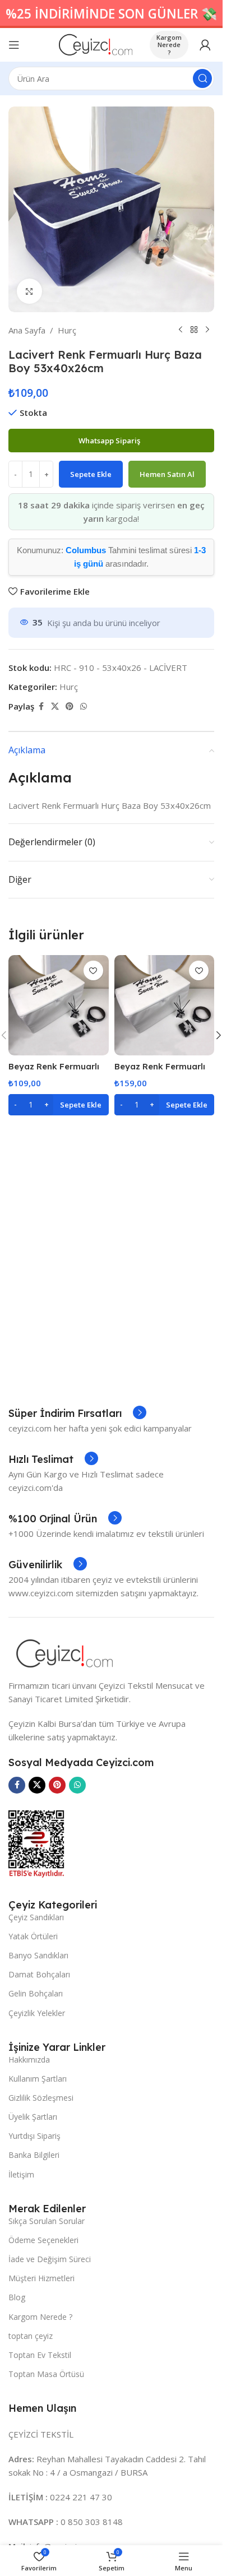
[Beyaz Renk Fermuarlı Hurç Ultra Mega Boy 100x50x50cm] (165, 1005)
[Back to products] (194, 330)
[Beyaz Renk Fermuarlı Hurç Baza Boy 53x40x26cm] (59, 1005)
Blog (17, 2297)
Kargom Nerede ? (169, 45)
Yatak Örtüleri (33, 1936)
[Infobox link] (77, 1414)
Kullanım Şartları (38, 2079)
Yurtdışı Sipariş (34, 2136)
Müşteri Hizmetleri (41, 2278)
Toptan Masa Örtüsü (46, 2374)
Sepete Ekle (91, 474)
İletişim (21, 2174)
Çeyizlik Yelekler (37, 2013)
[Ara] (202, 78)
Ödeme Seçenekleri (43, 2240)
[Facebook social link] (41, 706)
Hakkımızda (29, 2060)
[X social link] (55, 706)
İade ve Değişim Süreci (50, 2259)
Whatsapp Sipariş (110, 441)
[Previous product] (181, 330)
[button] (59, 1105)
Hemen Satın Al (167, 474)
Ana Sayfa (27, 330)
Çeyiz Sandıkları (36, 1917)
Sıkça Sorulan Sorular (47, 2221)
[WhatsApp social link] (84, 706)
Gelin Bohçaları (36, 1993)
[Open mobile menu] (14, 45)
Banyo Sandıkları (38, 1955)
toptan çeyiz (31, 2336)
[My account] (205, 45)
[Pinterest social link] (70, 706)
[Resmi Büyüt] (29, 291)
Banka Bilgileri (34, 2155)
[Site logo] (96, 44)
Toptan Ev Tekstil (40, 2355)
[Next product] (207, 330)
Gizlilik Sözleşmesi (41, 2098)
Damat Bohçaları (39, 1974)
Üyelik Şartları (33, 2117)
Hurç (67, 330)
